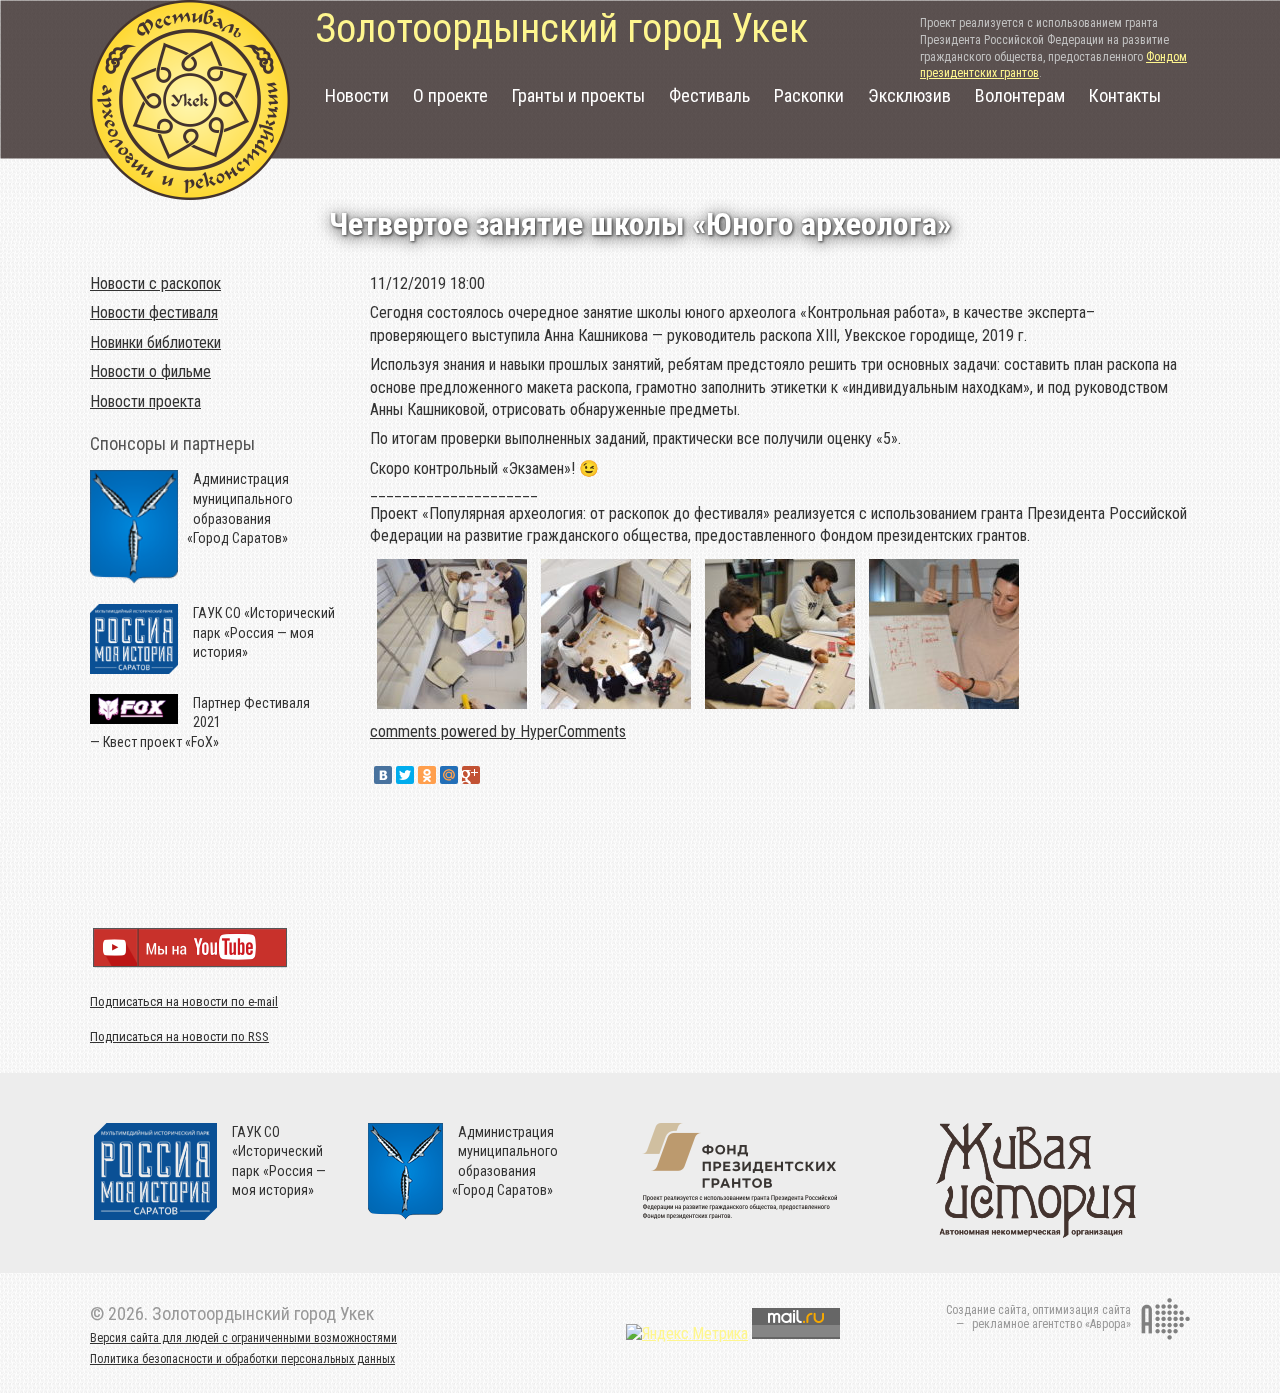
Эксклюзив (909, 95)
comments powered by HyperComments (498, 731)
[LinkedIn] (493, 775)
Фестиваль (709, 95)
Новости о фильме (150, 371)
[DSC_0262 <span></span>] (944, 708)
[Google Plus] (471, 775)
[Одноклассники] (427, 775)
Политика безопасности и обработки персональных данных (242, 1359)
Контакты (1125, 95)
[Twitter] (405, 775)
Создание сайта (986, 1310)
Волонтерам (1020, 95)
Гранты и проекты (578, 95)
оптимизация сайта (1081, 1310)
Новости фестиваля (154, 312)
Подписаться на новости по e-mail (184, 1001)
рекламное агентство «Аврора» (1051, 1324)
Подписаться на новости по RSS (179, 1036)
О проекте (450, 95)
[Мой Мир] (449, 775)
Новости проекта (145, 401)
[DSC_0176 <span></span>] (452, 708)
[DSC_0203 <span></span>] (616, 708)
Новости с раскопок (155, 283)
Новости (357, 95)
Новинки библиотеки (155, 342)
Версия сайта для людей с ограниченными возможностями (243, 1338)
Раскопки (809, 95)
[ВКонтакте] (383, 775)
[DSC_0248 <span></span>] (780, 708)
